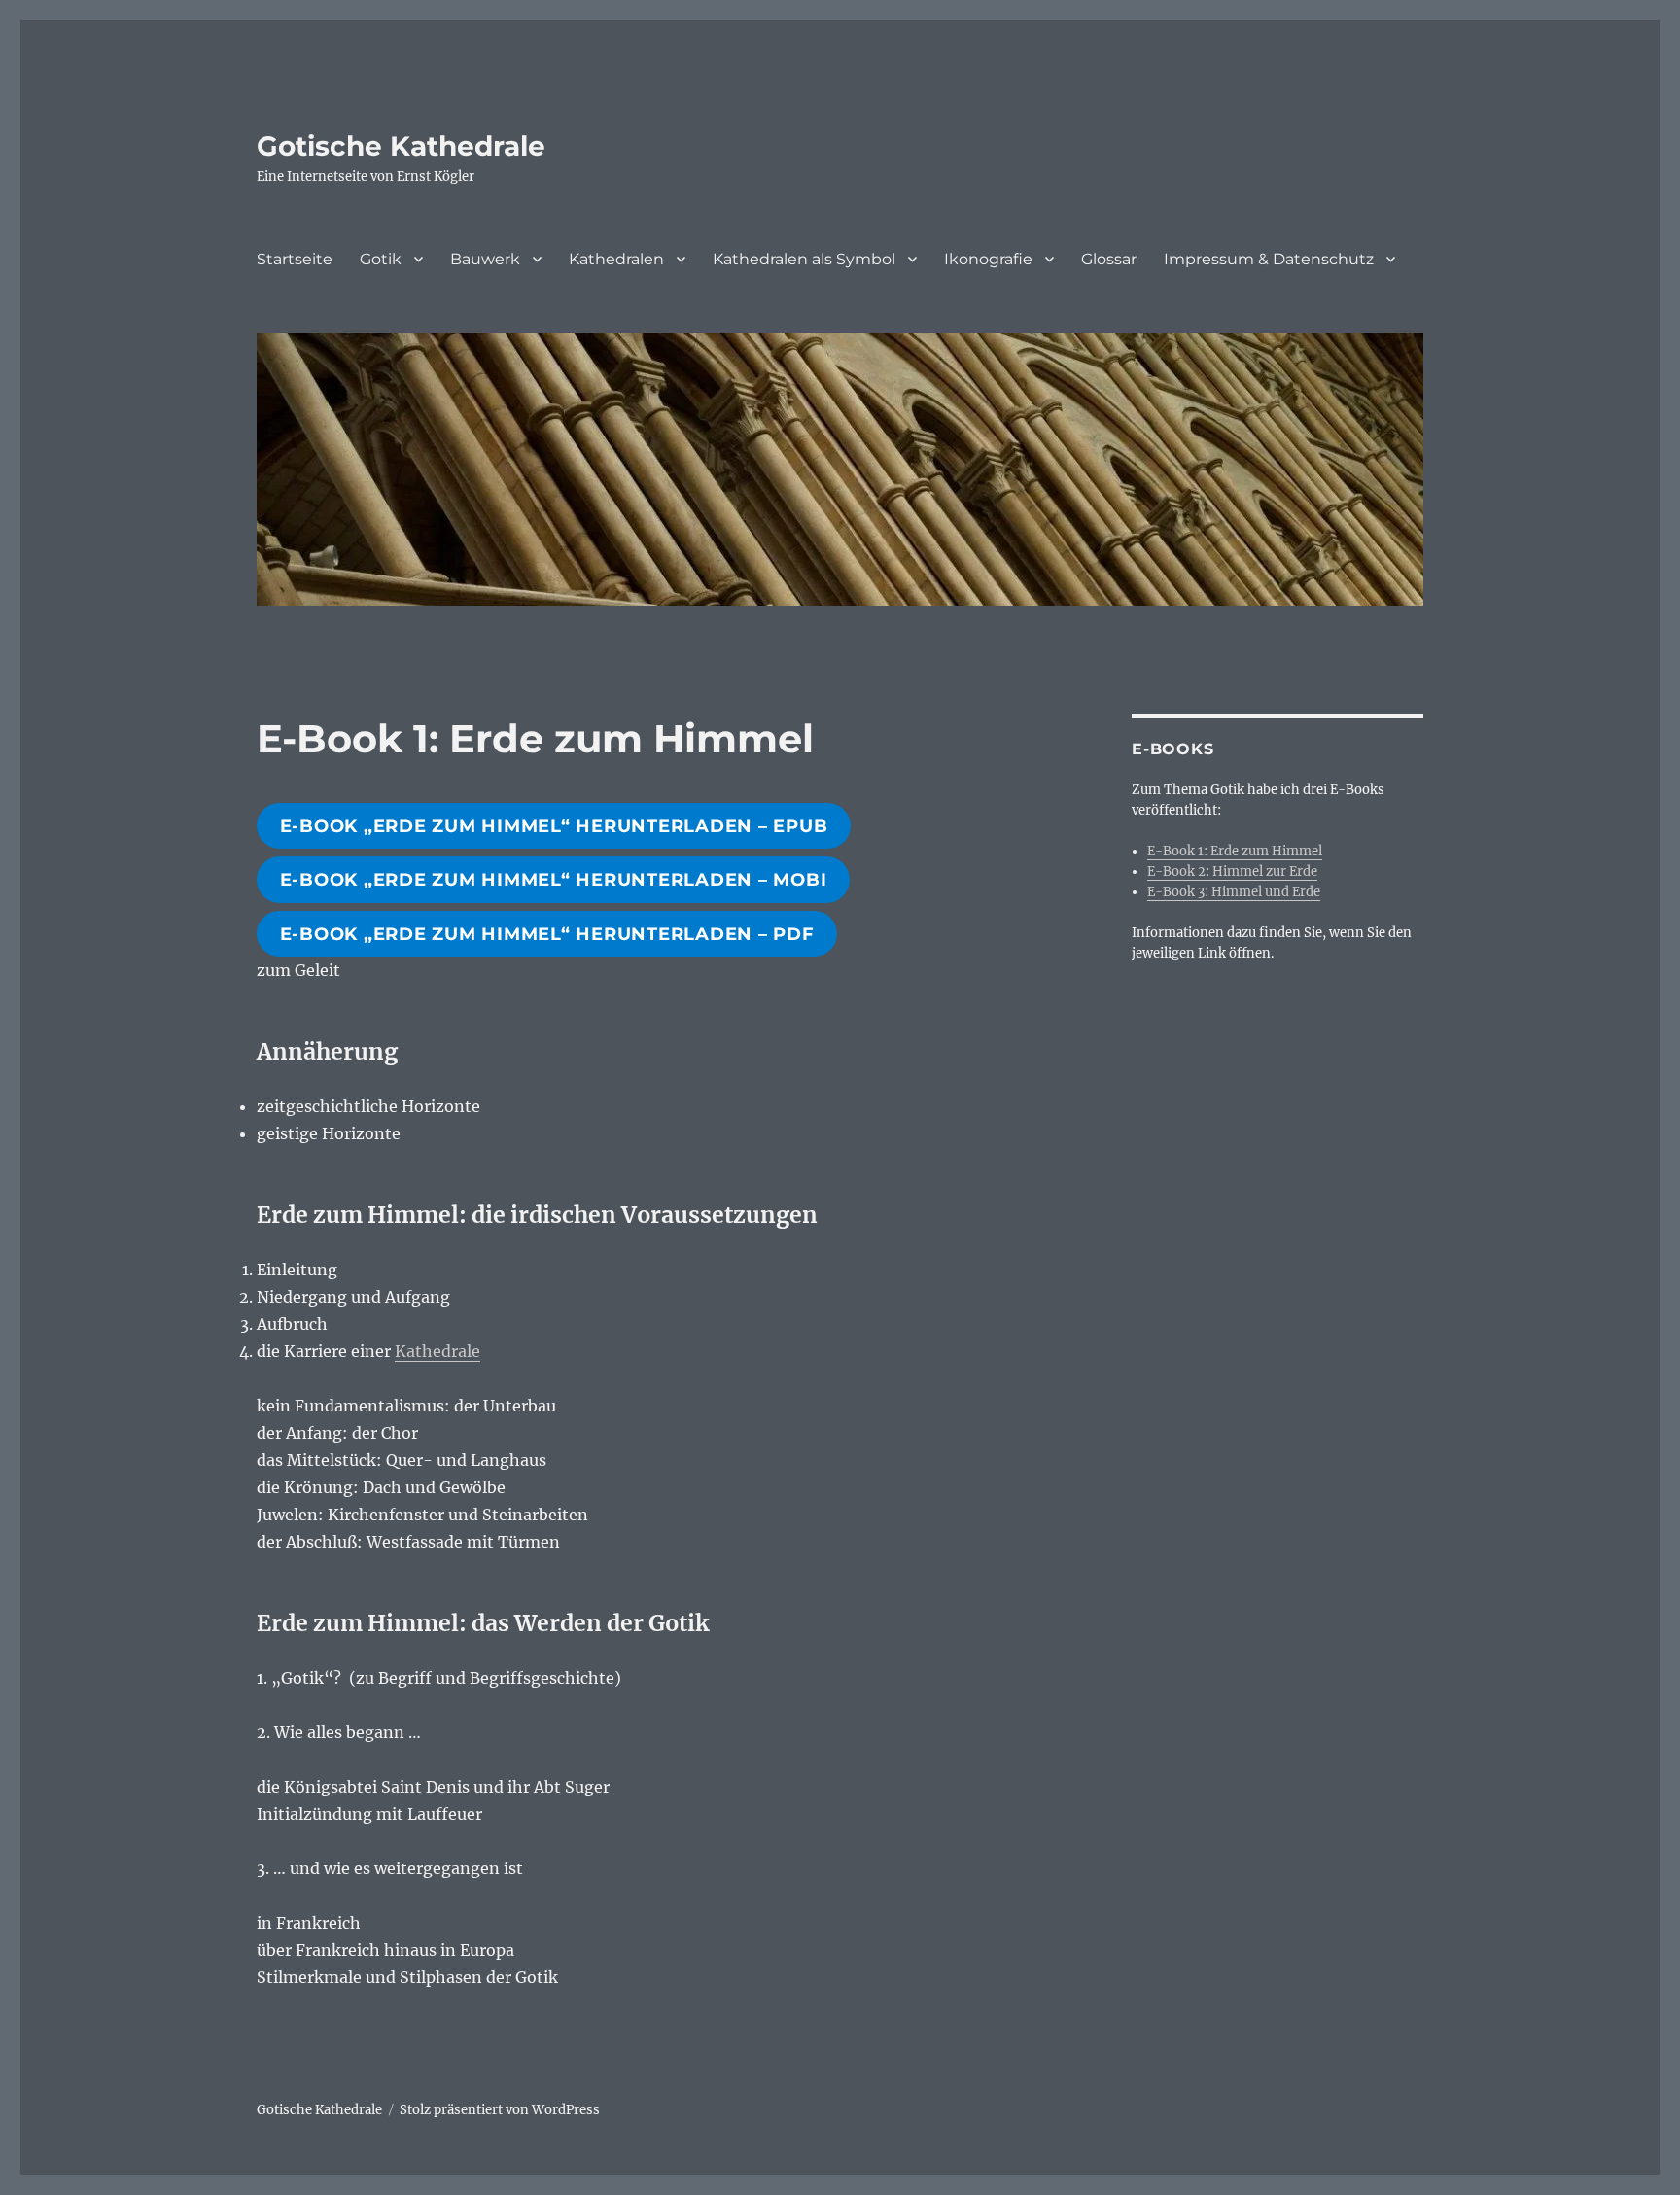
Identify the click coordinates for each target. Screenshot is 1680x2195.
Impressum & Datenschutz (1269, 259)
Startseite (295, 259)
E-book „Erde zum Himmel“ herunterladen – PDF (547, 934)
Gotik (381, 259)
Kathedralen (616, 259)
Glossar (1109, 259)
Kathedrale (437, 1351)
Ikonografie (988, 259)
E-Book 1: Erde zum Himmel (1235, 851)
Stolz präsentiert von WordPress (500, 2110)
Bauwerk (485, 259)
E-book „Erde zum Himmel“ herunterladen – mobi (554, 880)
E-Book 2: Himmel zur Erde (1232, 871)
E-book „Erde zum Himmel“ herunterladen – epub (554, 826)
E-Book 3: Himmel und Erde (1234, 892)
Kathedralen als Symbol (804, 259)
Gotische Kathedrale (401, 146)
